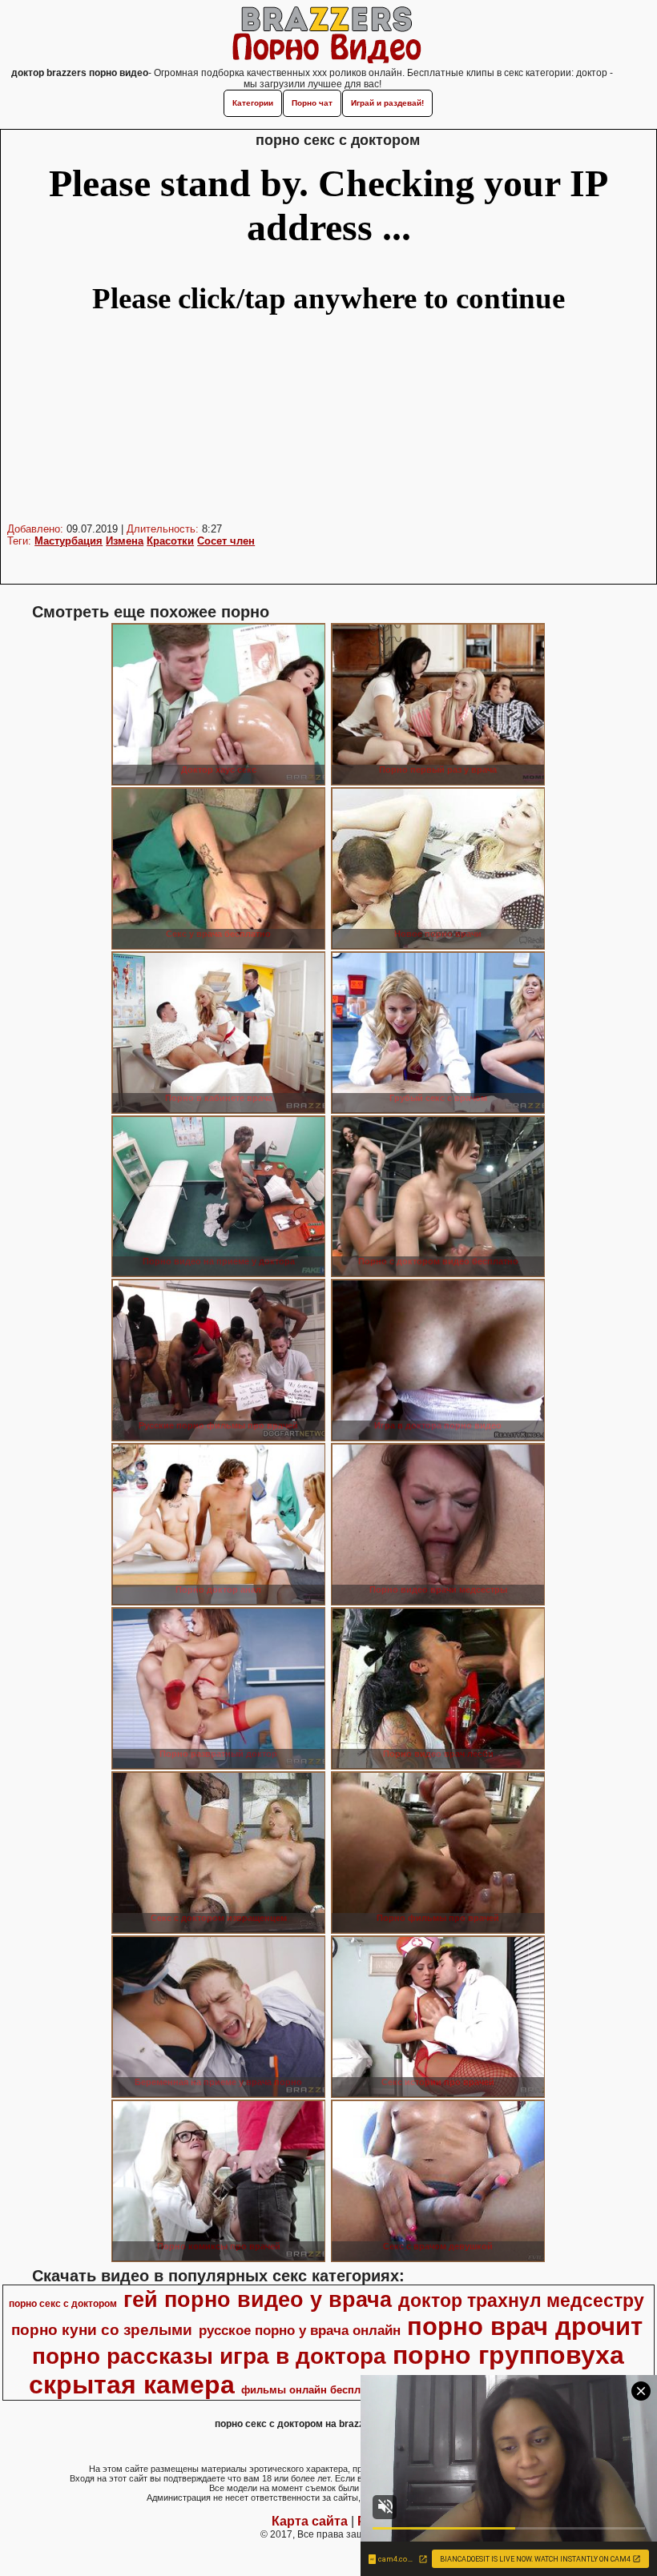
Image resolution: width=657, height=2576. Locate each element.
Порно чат (312, 103)
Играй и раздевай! (387, 103)
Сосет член (226, 541)
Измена (125, 541)
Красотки (170, 541)
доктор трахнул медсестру (521, 2301)
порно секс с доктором (63, 2304)
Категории (253, 103)
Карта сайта (310, 2521)
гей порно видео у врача (258, 2300)
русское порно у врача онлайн (300, 2330)
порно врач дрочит (525, 2326)
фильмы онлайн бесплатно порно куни (344, 2390)
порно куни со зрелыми (102, 2330)
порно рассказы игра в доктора (209, 2356)
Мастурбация (69, 541)
